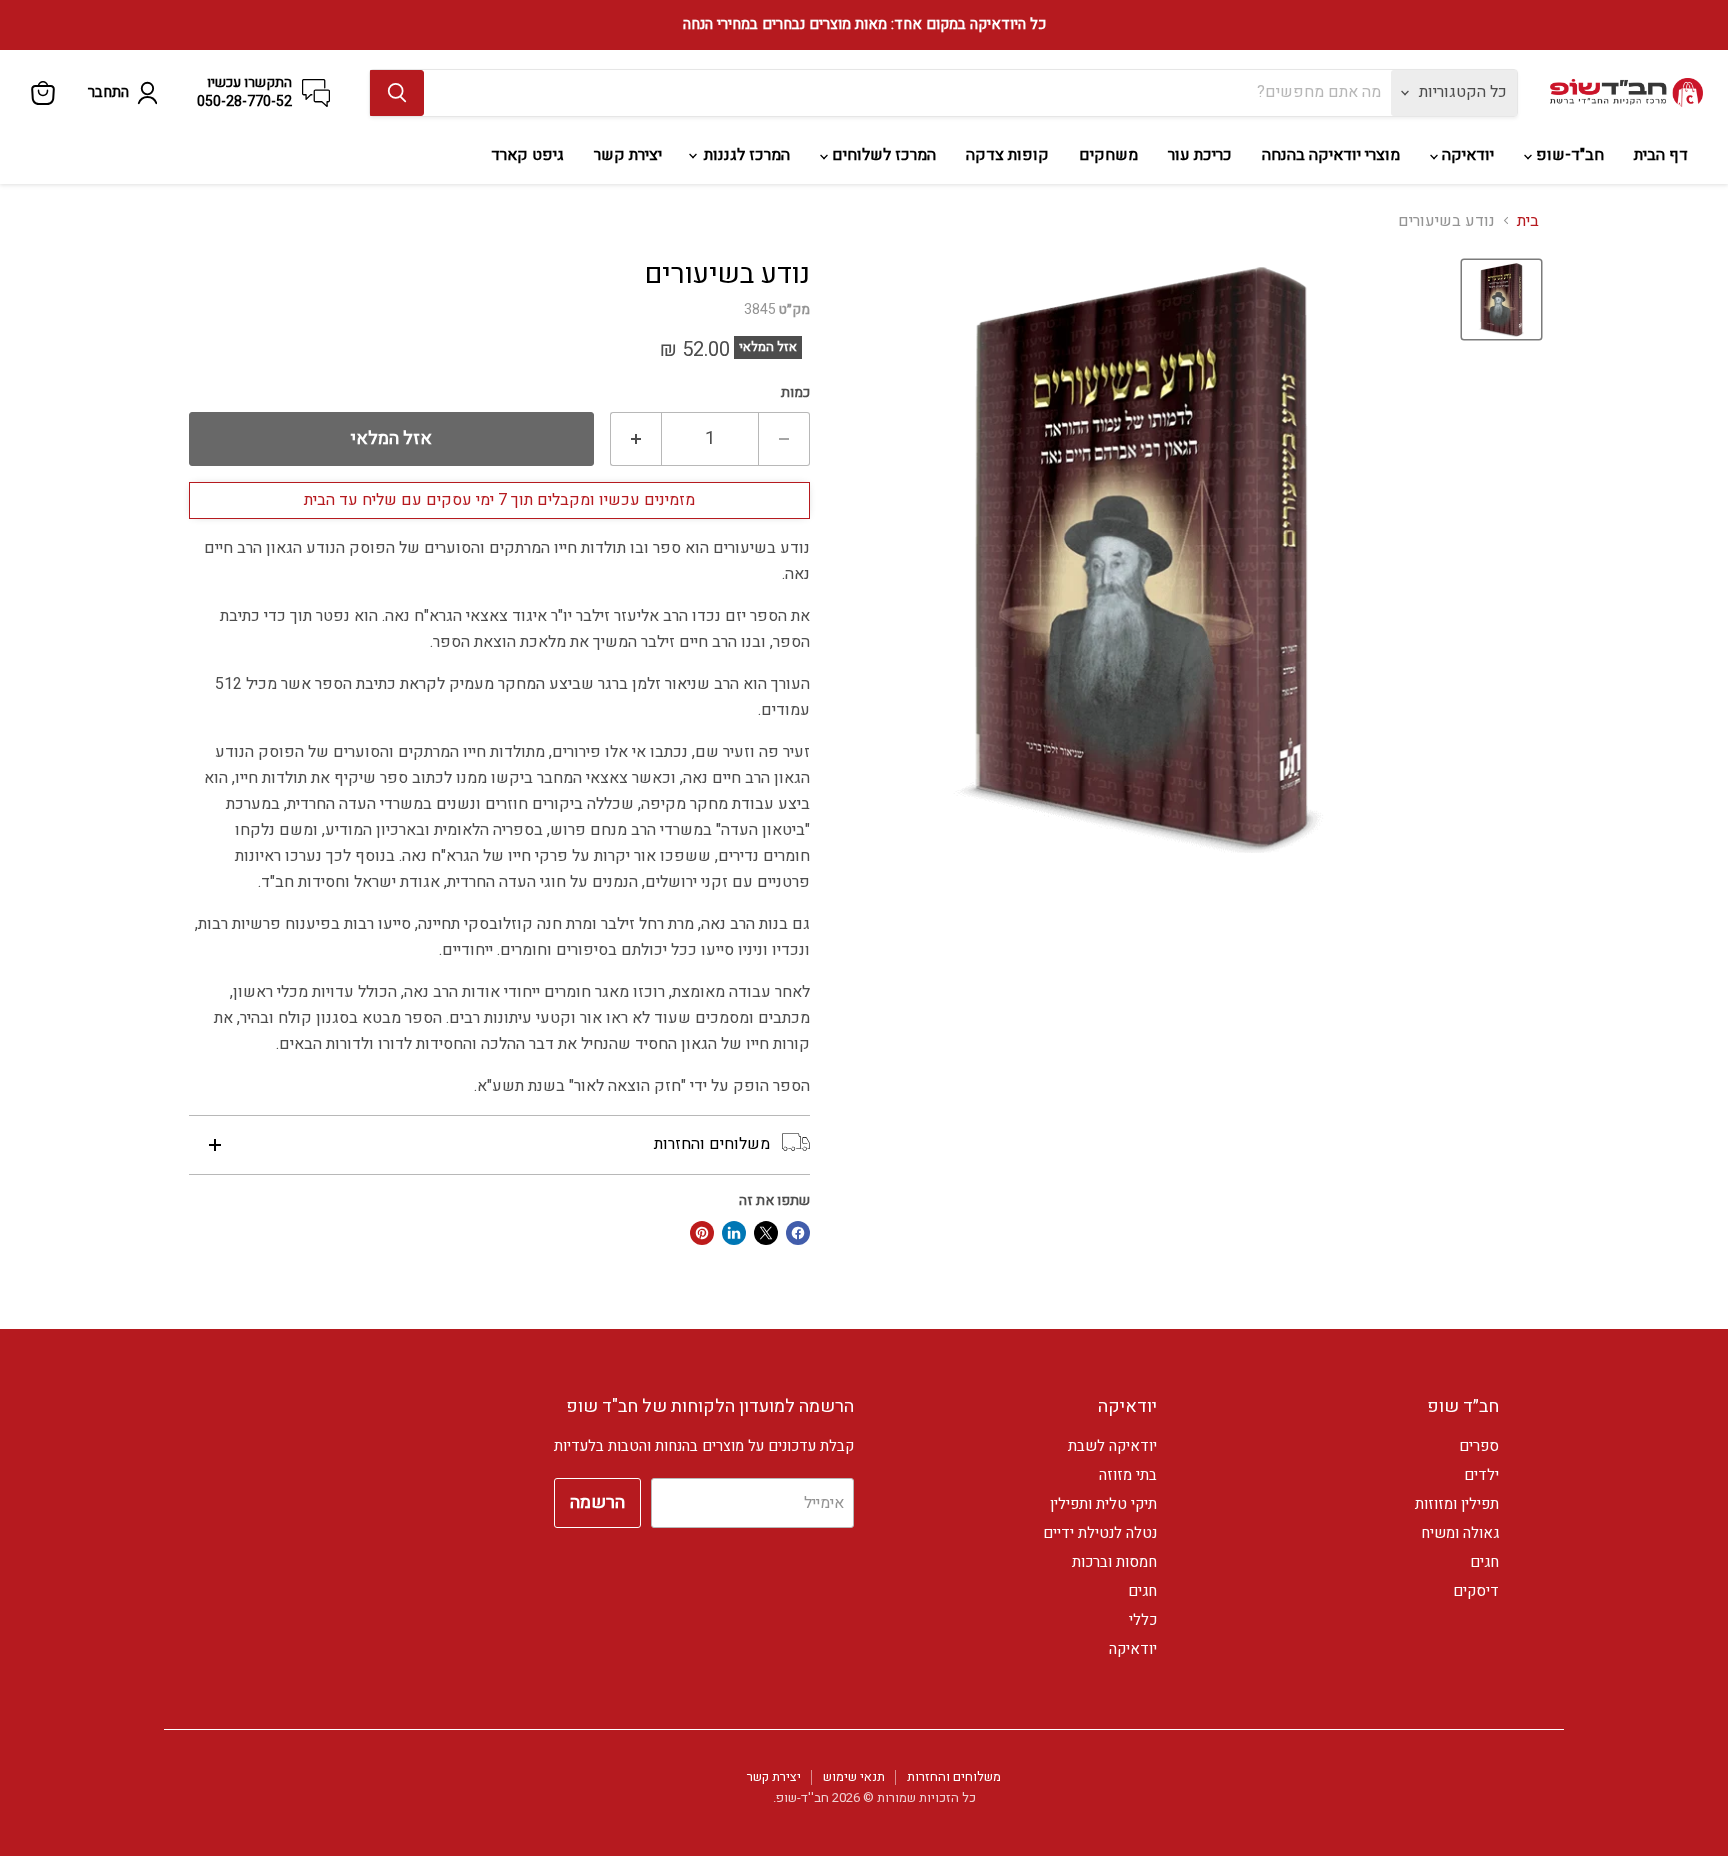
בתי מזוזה (1128, 1475)
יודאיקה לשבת (1112, 1446)
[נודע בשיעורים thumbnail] (1501, 299)
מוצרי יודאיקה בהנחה (1331, 155)
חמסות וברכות (1114, 1562)
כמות (795, 393)
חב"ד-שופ (1568, 155)
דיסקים (1476, 1591)
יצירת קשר (628, 155)
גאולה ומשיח (1460, 1533)
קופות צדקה (1007, 155)
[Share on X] (766, 1233)
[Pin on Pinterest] (702, 1233)
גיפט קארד (527, 155)
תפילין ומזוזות (1457, 1504)
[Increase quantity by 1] (635, 439)
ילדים (1481, 1475)
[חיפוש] (397, 93)
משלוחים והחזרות (954, 1776)
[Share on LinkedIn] (734, 1233)
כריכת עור (1200, 155)
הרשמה (597, 1502)
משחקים (1108, 155)
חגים (1484, 1562)
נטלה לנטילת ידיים (1100, 1533)
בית (1528, 221)
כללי (1143, 1620)
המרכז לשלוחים (882, 155)
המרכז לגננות (745, 155)
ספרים (1479, 1446)
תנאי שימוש (854, 1776)
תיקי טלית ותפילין (1103, 1504)
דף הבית (1661, 155)
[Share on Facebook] (798, 1233)
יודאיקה (1466, 155)
